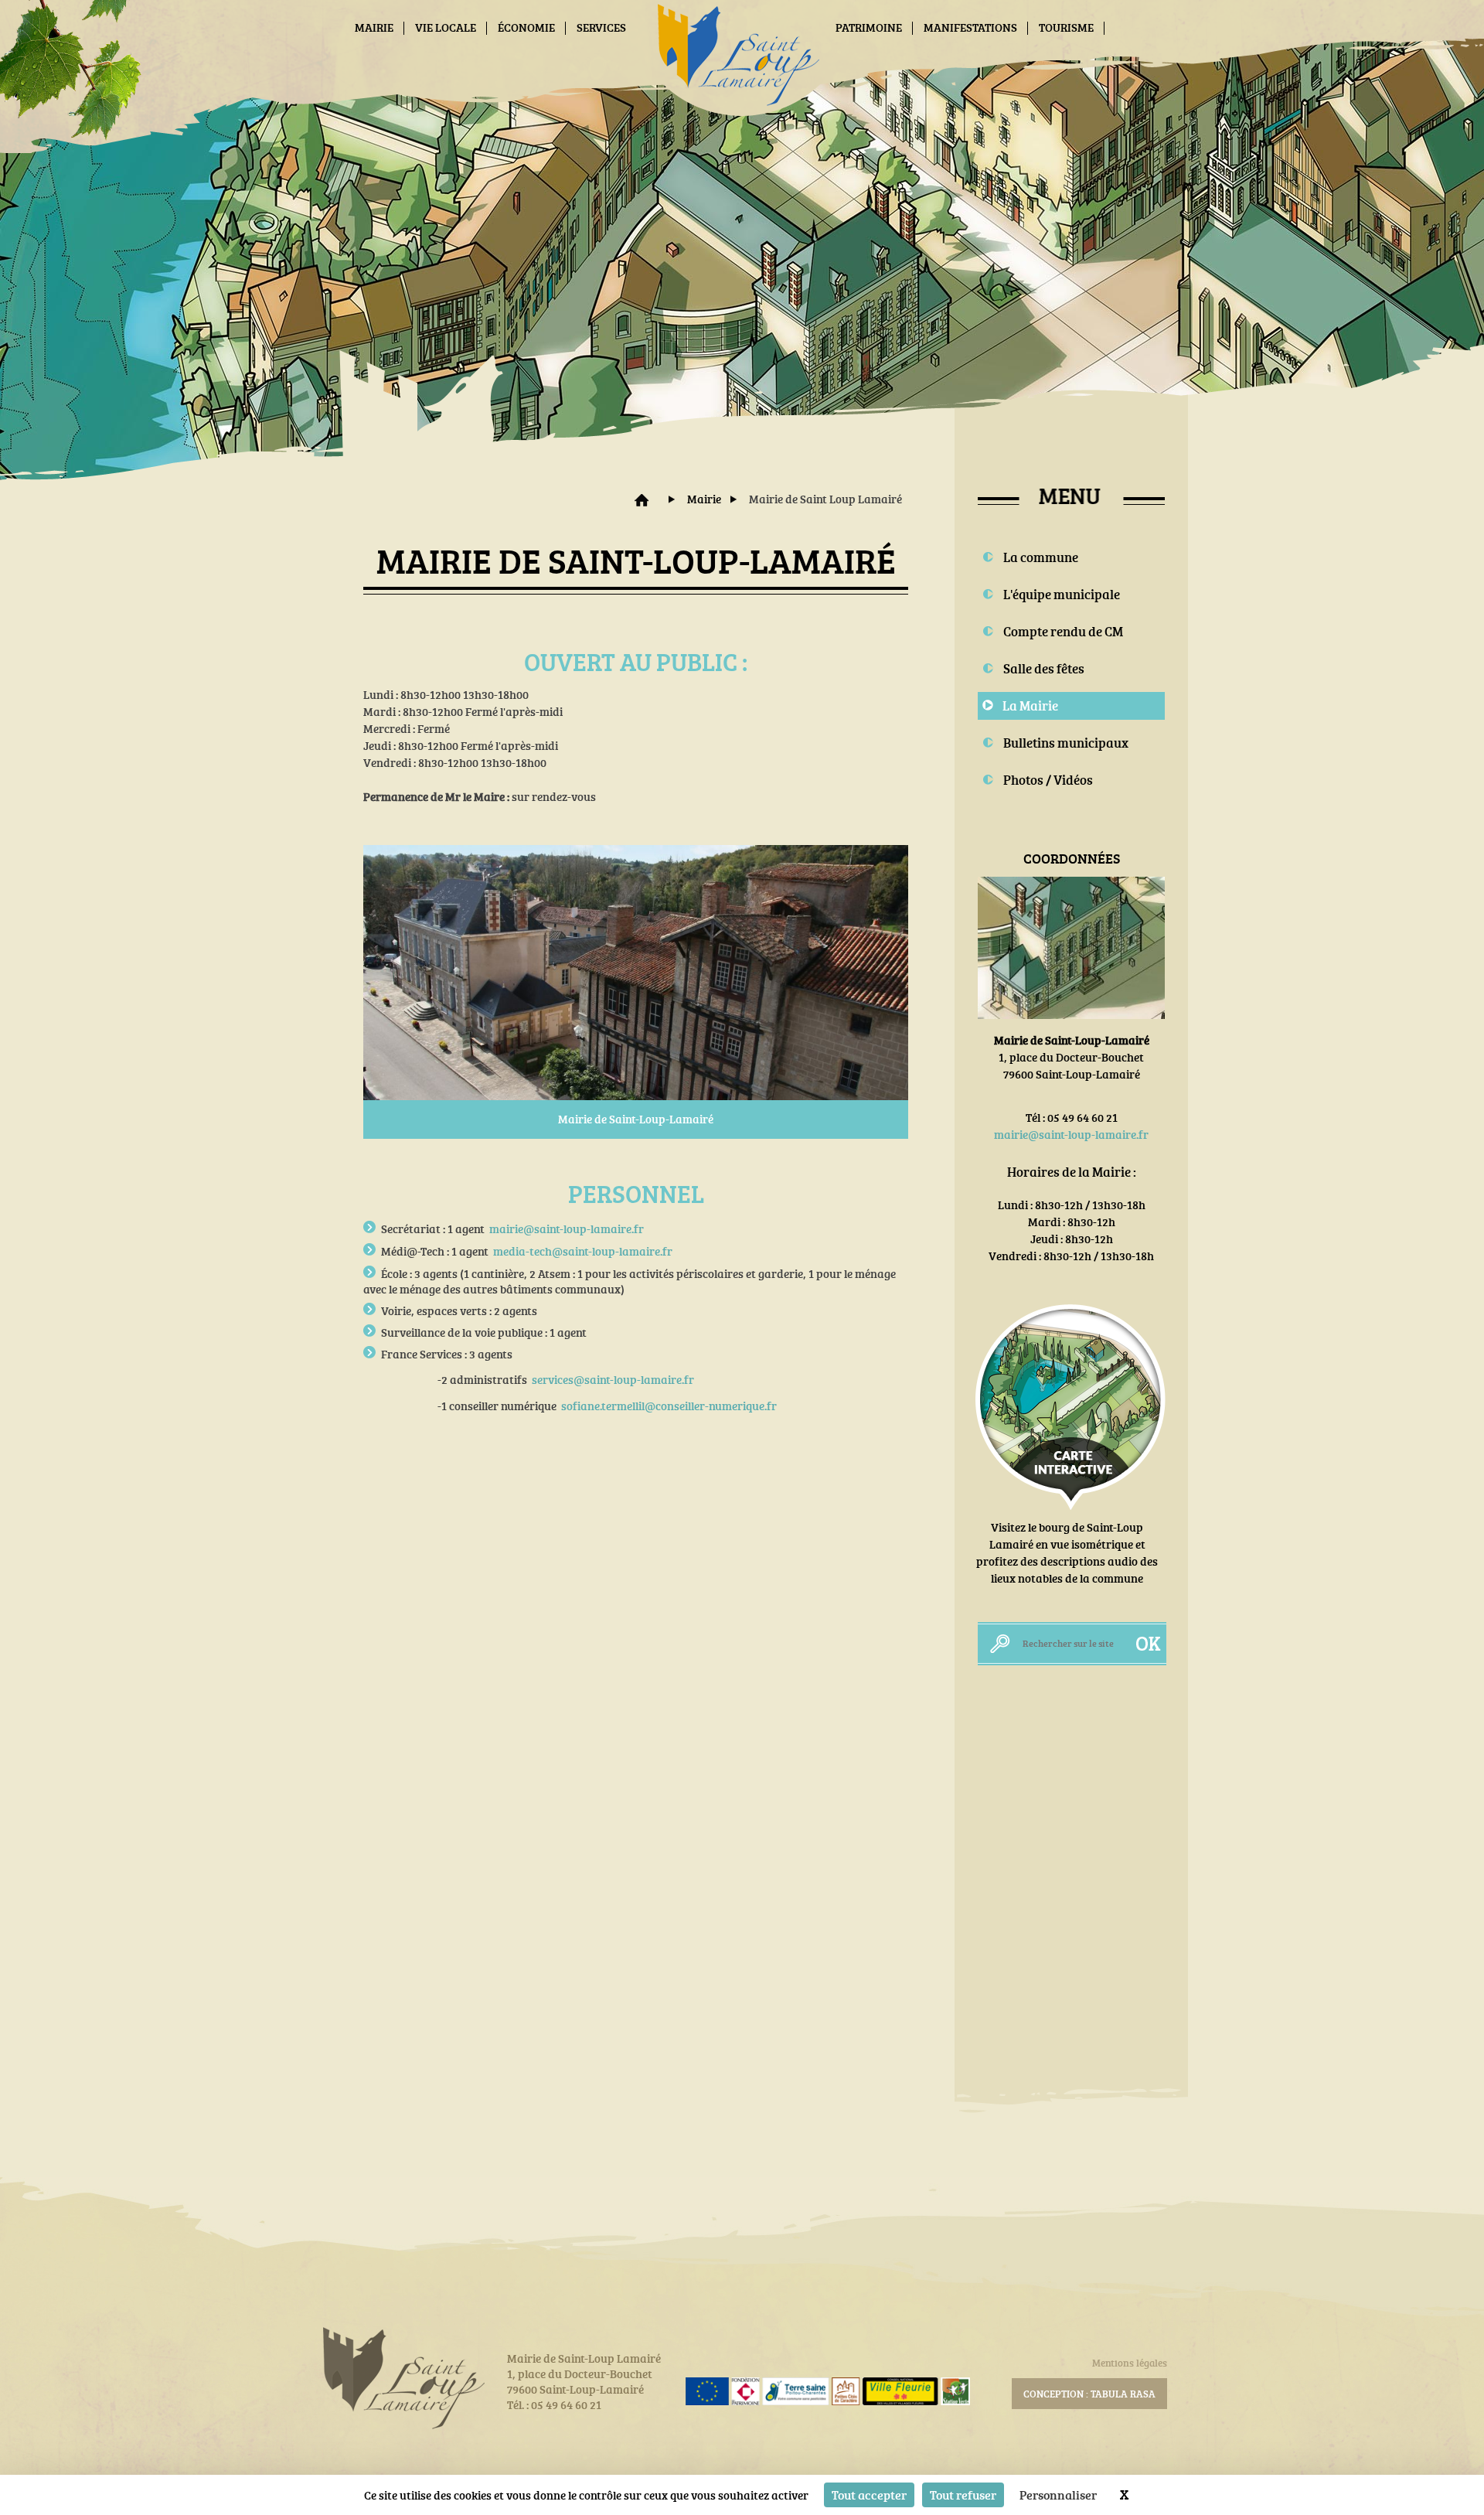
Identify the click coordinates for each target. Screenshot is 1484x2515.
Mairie (374, 27)
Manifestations (970, 27)
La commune (1041, 557)
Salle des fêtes (1044, 668)
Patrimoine (869, 27)
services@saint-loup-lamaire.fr (613, 1380)
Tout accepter (869, 2495)
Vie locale (446, 27)
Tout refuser (963, 2495)
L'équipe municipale (1062, 594)
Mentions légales (1130, 2363)
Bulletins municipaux (1066, 743)
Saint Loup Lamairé (642, 500)
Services (601, 27)
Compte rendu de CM (1063, 631)
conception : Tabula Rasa (1089, 2394)
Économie (526, 27)
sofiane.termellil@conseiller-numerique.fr (669, 1406)
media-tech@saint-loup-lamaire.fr (583, 1251)
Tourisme (1066, 27)
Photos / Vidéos (1048, 780)
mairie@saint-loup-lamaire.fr (567, 1229)
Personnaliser (1058, 2495)
